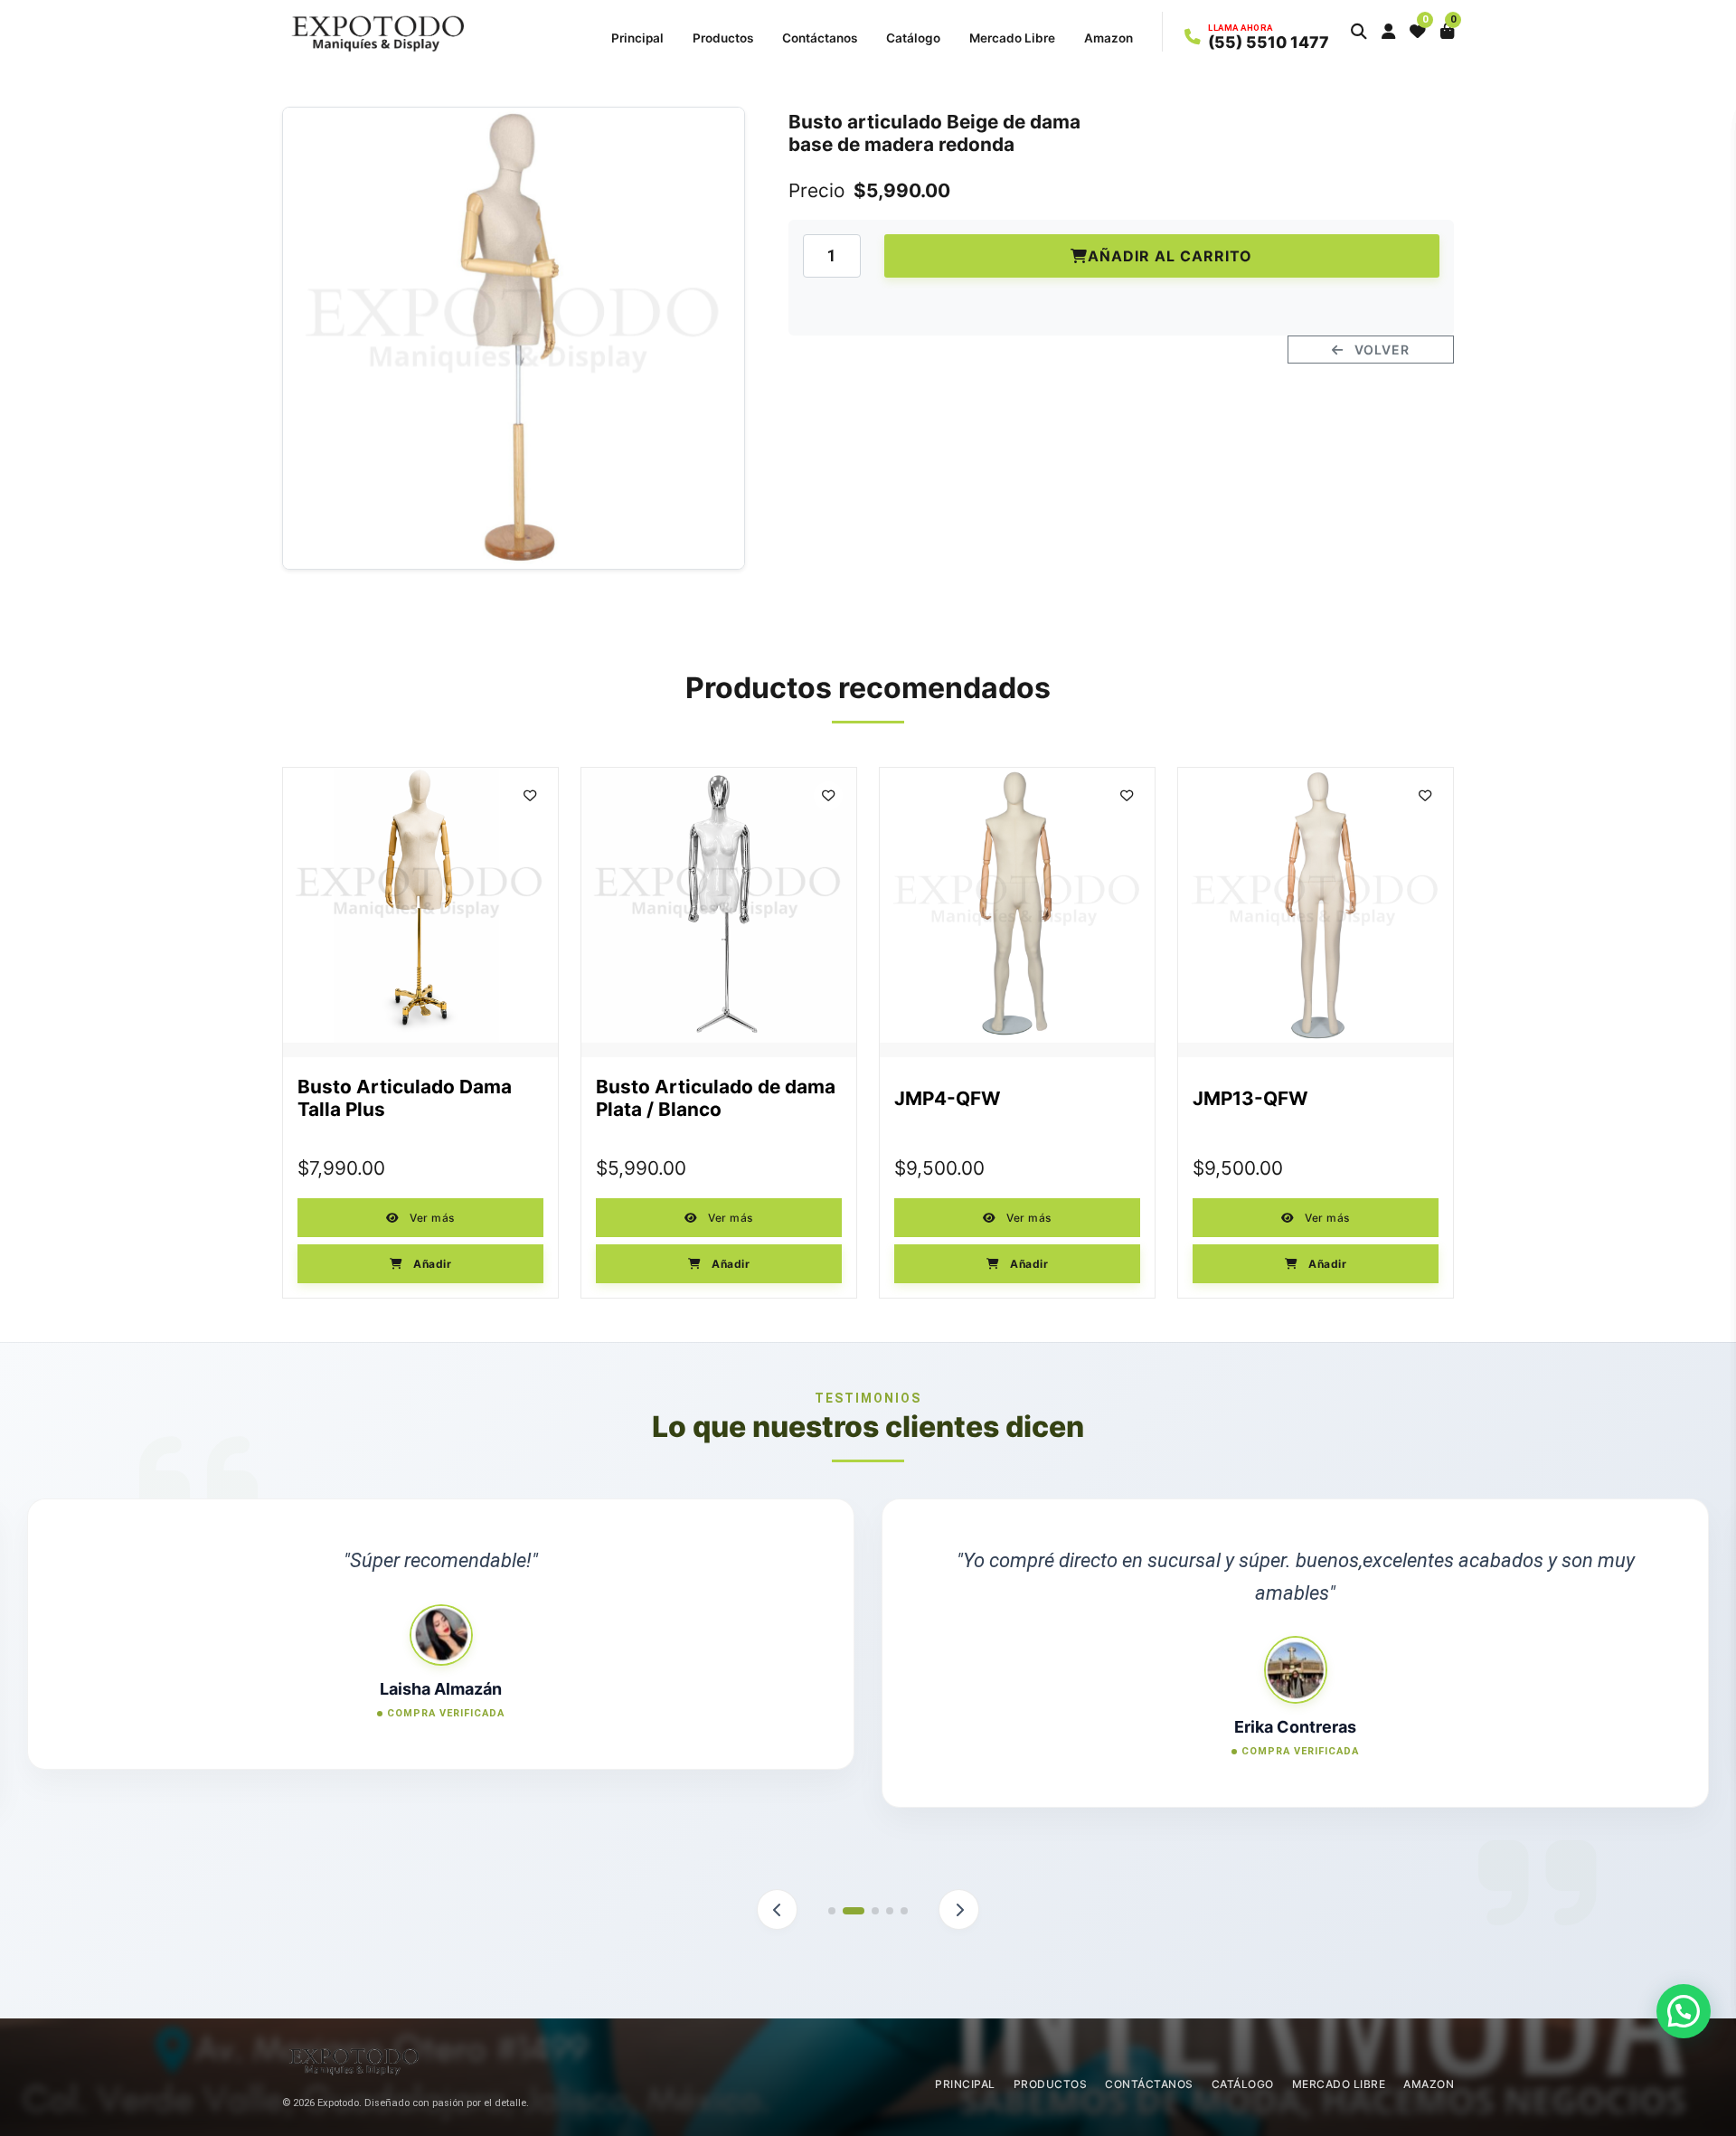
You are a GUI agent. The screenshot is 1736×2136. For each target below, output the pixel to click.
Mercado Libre (1012, 38)
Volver (1380, 350)
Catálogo (913, 38)
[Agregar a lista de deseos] (530, 796)
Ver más (431, 1218)
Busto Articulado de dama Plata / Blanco (716, 1098)
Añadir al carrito (1170, 256)
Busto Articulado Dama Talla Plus (405, 1098)
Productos (723, 38)
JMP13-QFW (1250, 1099)
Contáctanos (820, 38)
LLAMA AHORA (1241, 28)
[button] (1359, 32)
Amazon (1109, 38)
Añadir (431, 1264)
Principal (637, 38)
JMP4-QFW (948, 1099)
